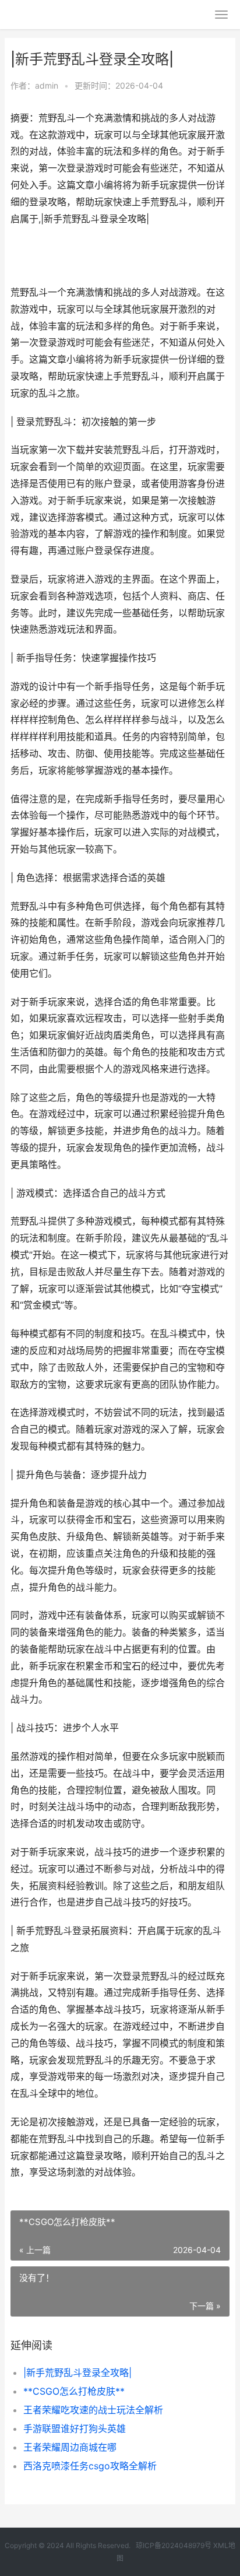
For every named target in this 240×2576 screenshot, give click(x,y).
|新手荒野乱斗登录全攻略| (77, 2373)
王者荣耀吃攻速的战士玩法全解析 (93, 2410)
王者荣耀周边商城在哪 (70, 2447)
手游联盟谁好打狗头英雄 (75, 2428)
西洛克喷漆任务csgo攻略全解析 (90, 2466)
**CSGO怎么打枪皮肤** (74, 2391)
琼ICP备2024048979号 (174, 2545)
